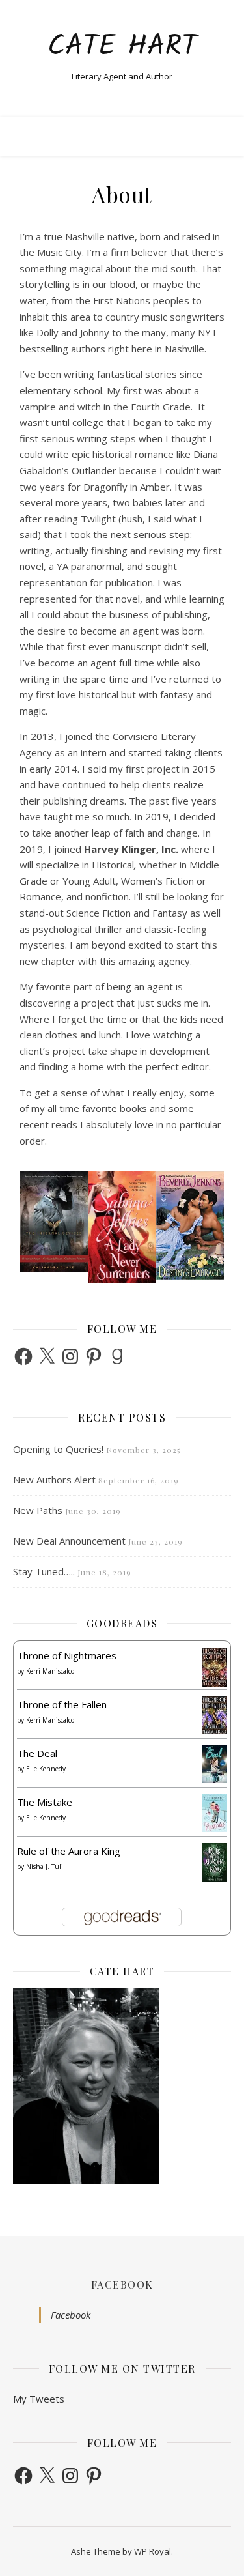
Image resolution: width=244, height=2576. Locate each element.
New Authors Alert (54, 1480)
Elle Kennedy (46, 1769)
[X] (47, 1356)
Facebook (122, 2284)
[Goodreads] (117, 1356)
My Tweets (39, 2399)
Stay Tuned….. (44, 1571)
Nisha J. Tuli (45, 1867)
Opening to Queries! (58, 1449)
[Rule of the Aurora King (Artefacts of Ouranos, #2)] (214, 1863)
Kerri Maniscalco (50, 1671)
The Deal (37, 1753)
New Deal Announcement (69, 1541)
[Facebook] (23, 1356)
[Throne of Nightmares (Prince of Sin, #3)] (214, 1667)
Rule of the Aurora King (69, 1851)
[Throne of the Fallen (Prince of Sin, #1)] (214, 1716)
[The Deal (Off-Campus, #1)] (214, 1765)
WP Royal (153, 2551)
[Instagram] (70, 1356)
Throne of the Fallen (62, 1704)
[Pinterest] (94, 1356)
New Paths (38, 1510)
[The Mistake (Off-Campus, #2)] (214, 1813)
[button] (32, 1228)
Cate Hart (122, 47)
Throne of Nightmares (67, 1655)
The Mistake (45, 1802)
